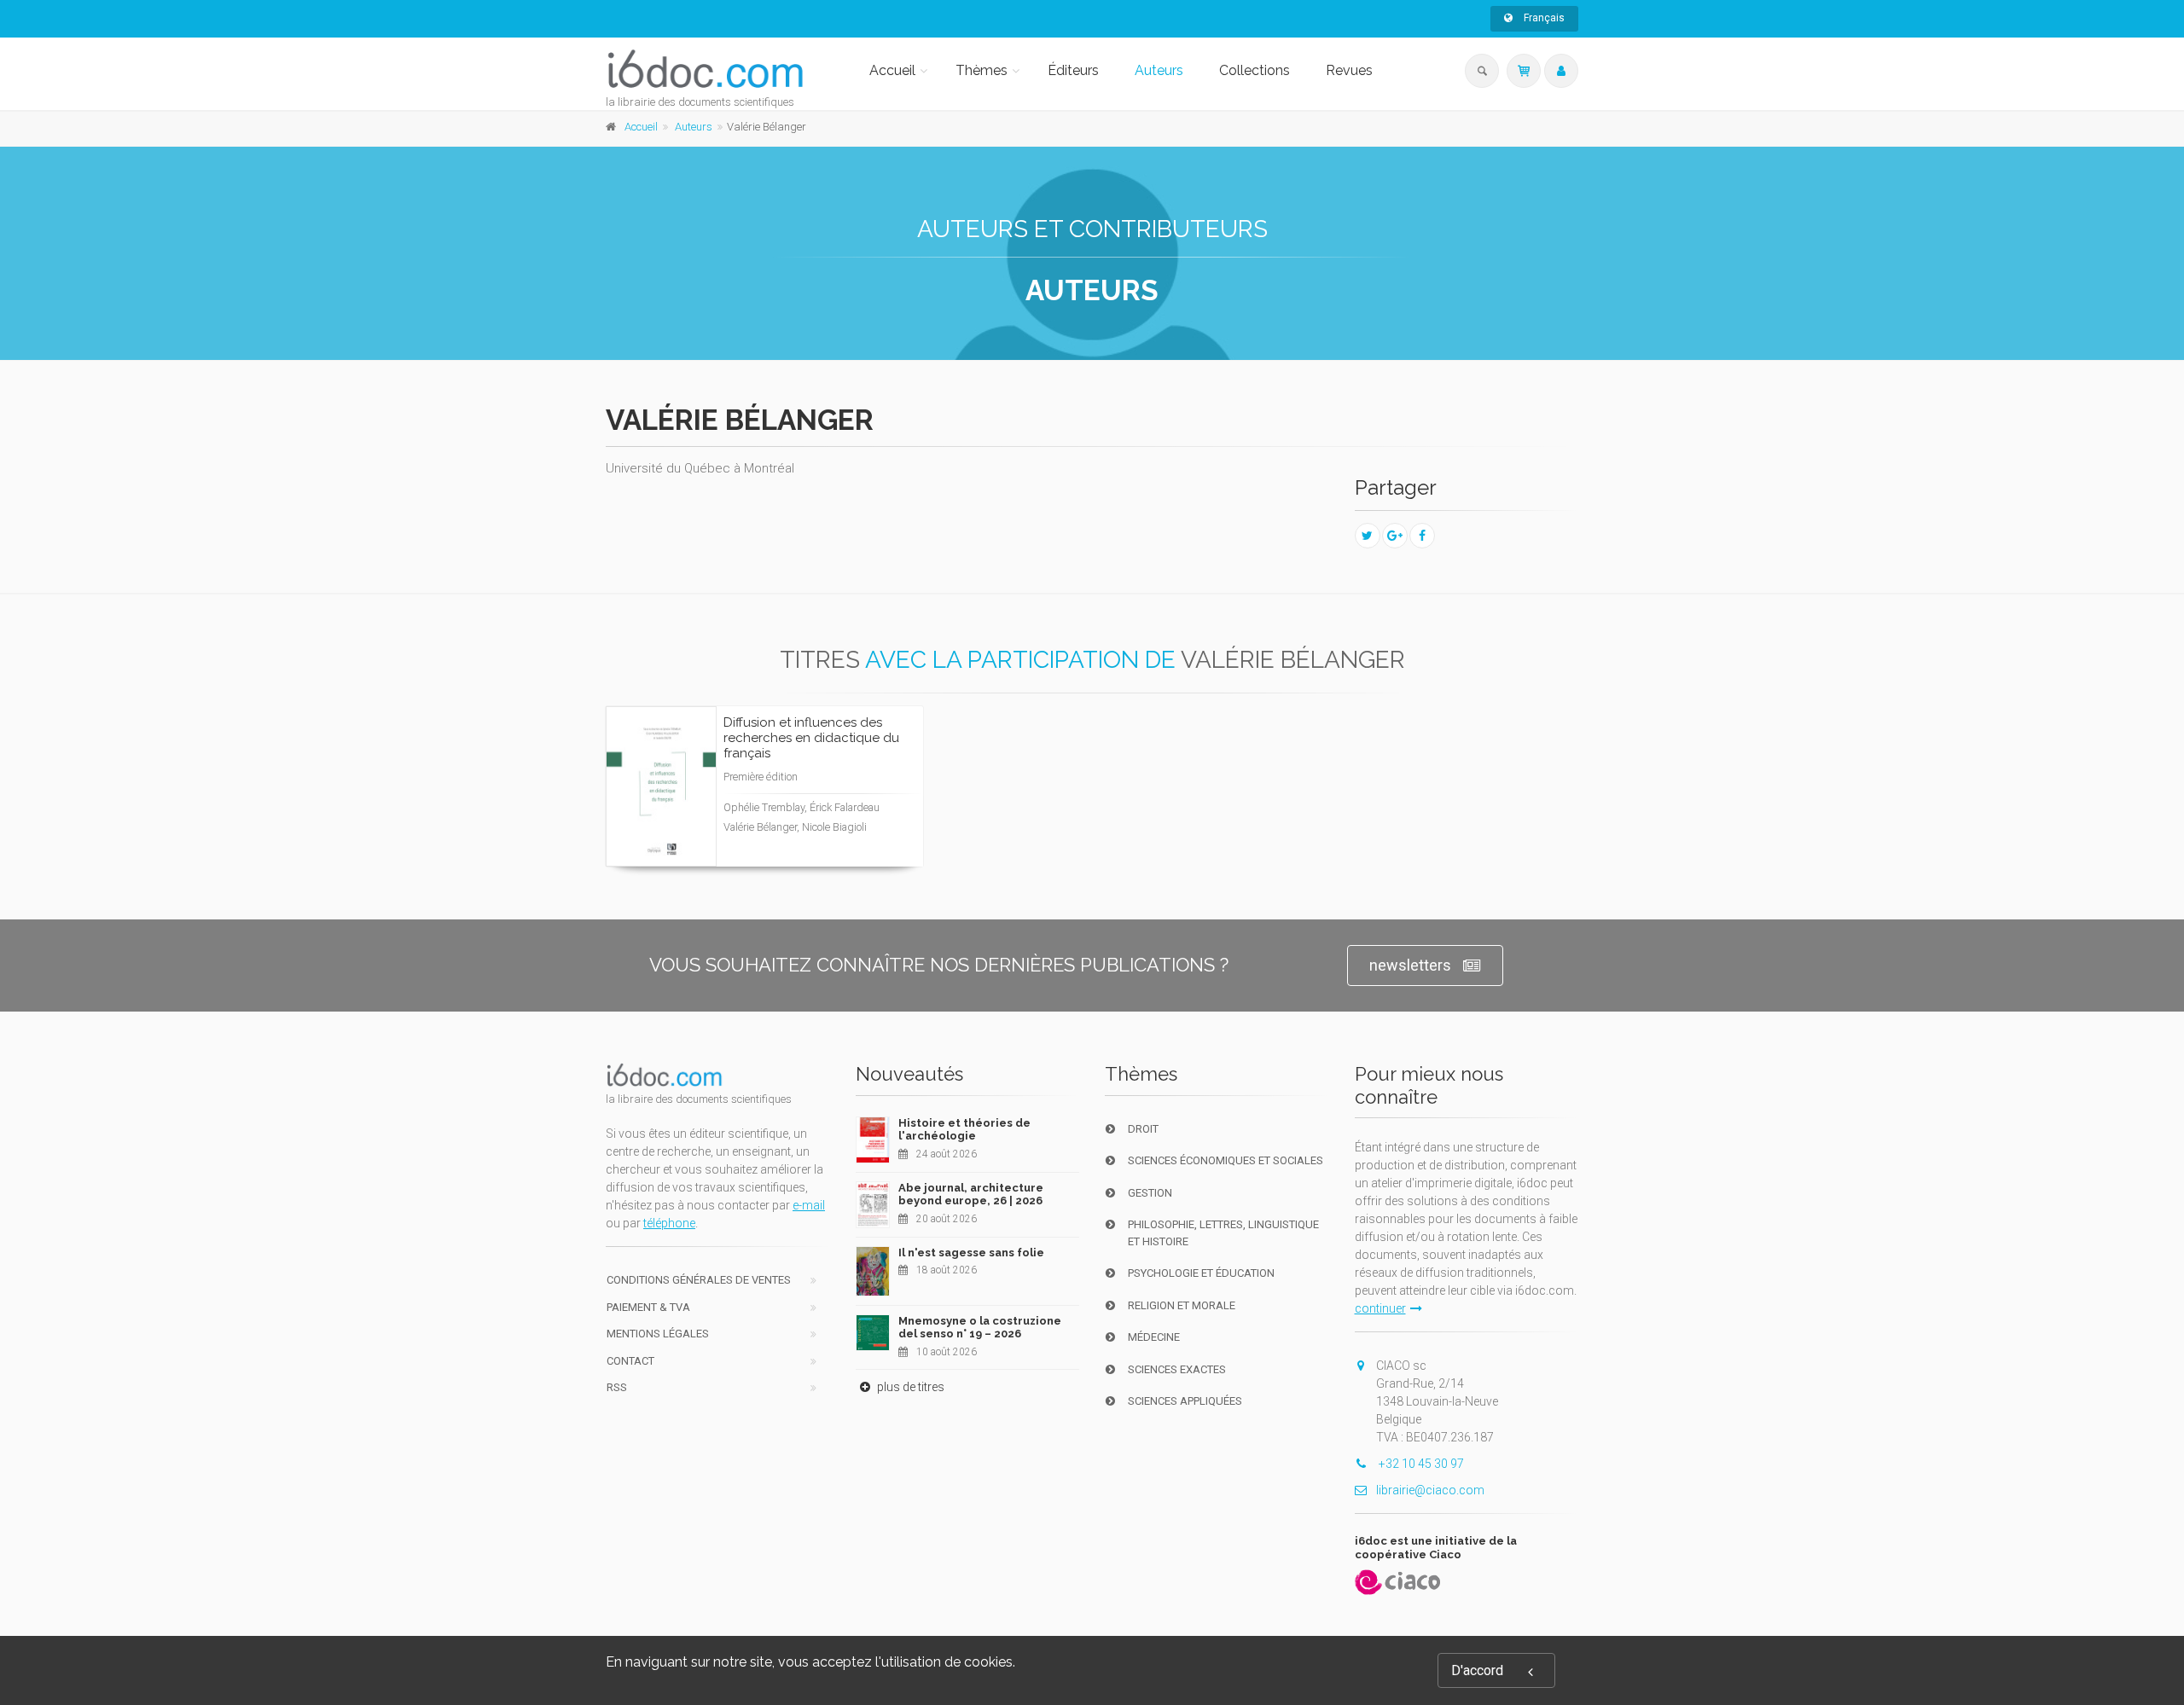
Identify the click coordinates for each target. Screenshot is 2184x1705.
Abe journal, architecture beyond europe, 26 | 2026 (971, 1195)
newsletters (1410, 965)
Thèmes (982, 70)
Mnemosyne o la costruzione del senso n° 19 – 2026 (980, 1328)
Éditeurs (1073, 70)
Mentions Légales (658, 1334)
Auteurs (1159, 70)
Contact (630, 1361)
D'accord (1477, 1670)
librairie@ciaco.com (1430, 1490)
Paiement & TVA (648, 1307)
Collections (1255, 70)
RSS (617, 1387)
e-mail (809, 1205)
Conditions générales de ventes (699, 1280)
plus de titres (909, 1387)
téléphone (669, 1223)
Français (1543, 18)
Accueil (892, 70)
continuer (1380, 1308)
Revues (1349, 70)
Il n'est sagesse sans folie (971, 1253)
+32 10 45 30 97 (1420, 1464)
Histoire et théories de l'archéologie (964, 1130)
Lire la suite (847, 787)
